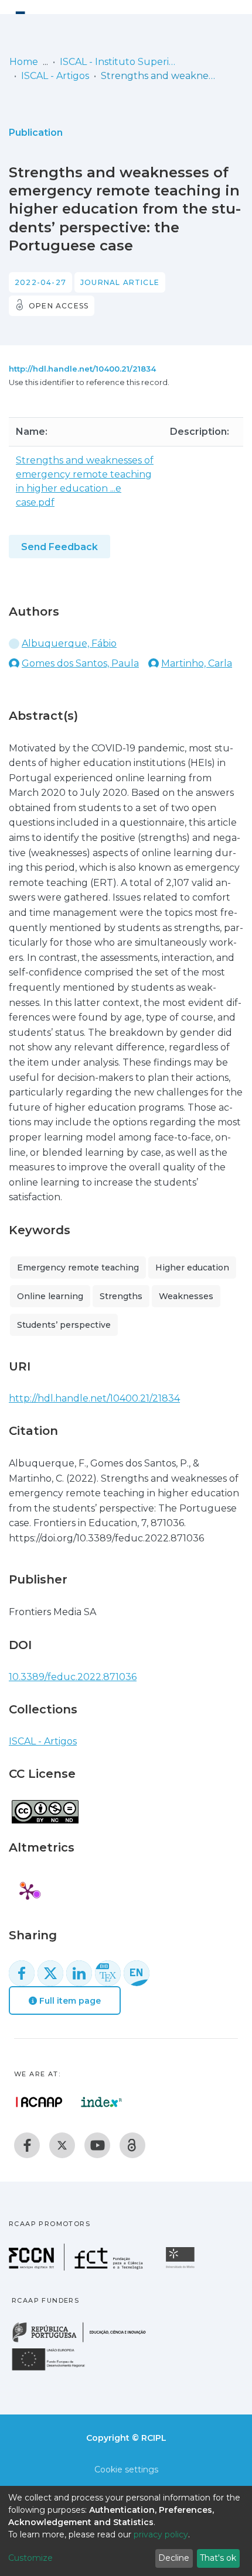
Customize (30, 2558)
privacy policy (161, 2534)
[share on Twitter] (50, 1973)
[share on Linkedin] (79, 1973)
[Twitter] (62, 2145)
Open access (59, 306)
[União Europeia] (55, 2370)
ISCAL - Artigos (55, 76)
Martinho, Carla (197, 663)
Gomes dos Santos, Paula (80, 663)
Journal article (120, 282)
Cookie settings (126, 2469)
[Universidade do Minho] (182, 2267)
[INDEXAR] (102, 2102)
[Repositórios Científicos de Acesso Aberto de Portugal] (39, 2102)
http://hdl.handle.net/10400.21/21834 (82, 369)
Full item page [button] (69, 2001)
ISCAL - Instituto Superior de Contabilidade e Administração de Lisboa (118, 62)
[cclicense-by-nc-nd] (45, 1806)
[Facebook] (27, 2145)
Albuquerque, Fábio (69, 643)
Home (24, 62)
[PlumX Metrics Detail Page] (28, 1891)
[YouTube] (97, 2145)
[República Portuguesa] (85, 2341)
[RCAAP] (132, 2145)
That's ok (218, 2558)
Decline (174, 2558)
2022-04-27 (40, 282)
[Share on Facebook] (22, 1973)
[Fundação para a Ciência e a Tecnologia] (77, 2267)
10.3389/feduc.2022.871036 (73, 1677)
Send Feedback (59, 547)
